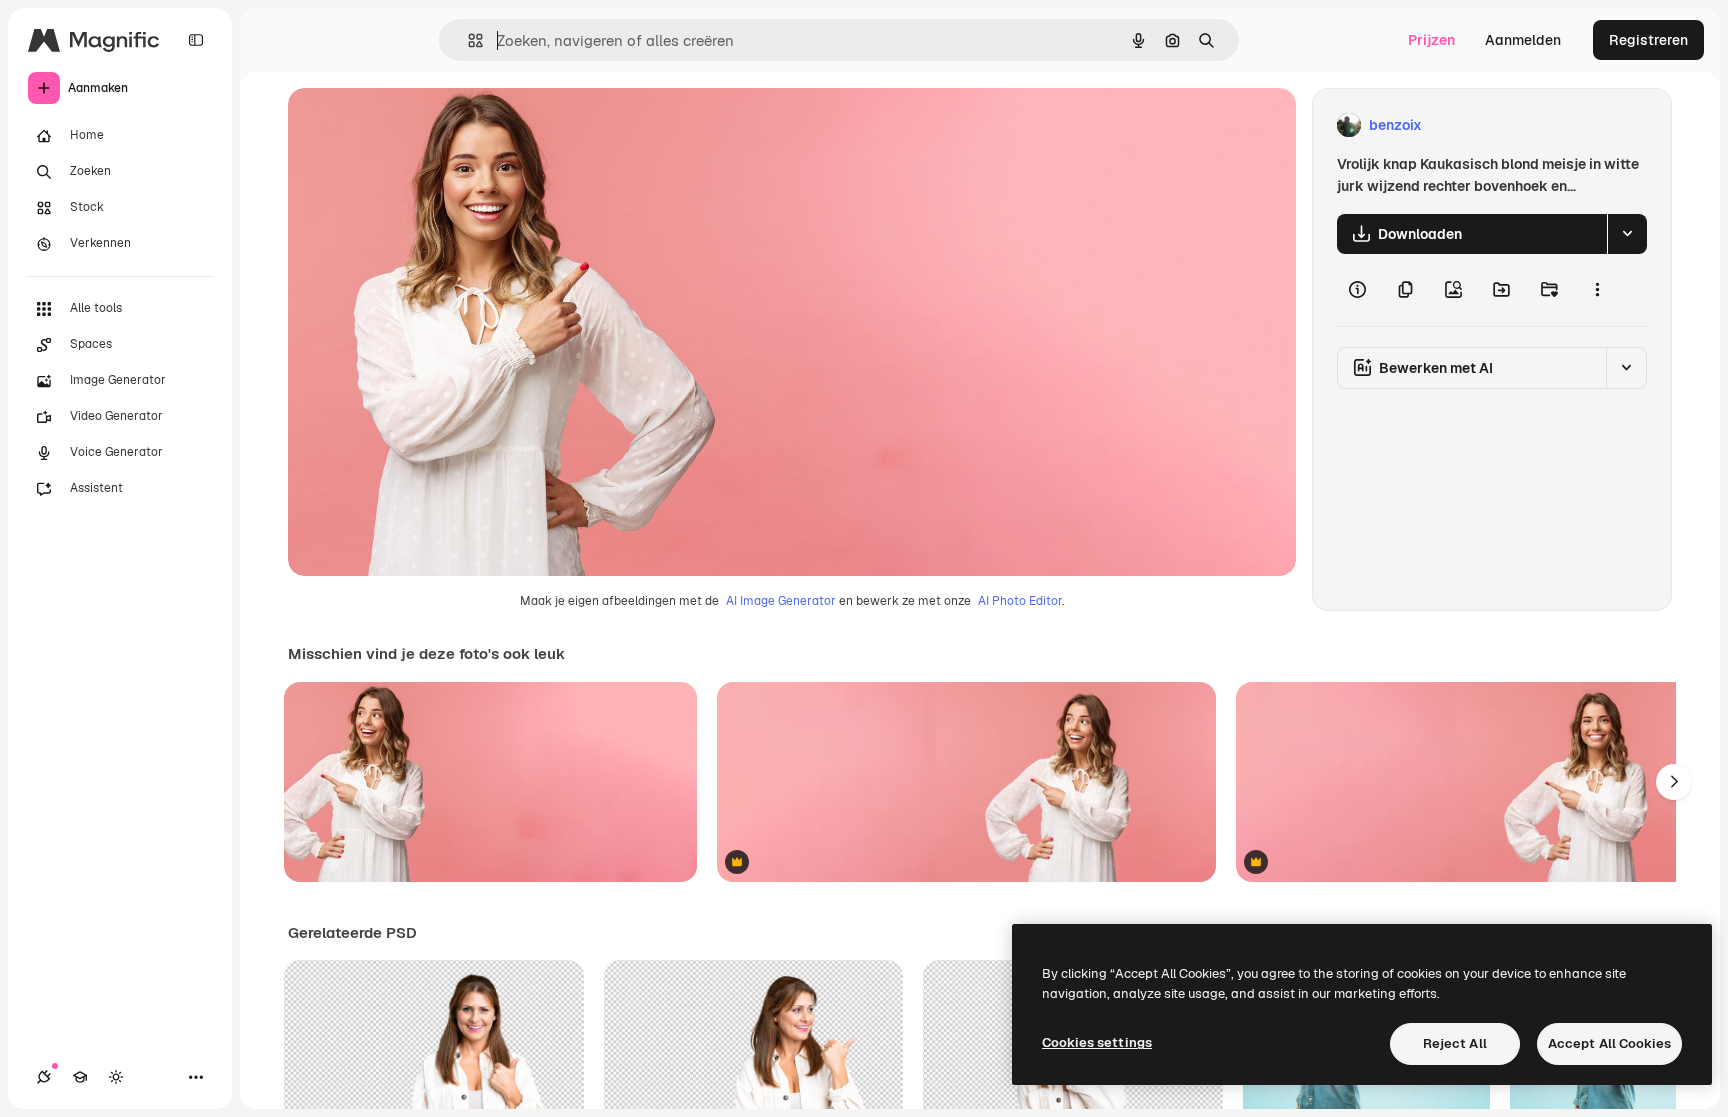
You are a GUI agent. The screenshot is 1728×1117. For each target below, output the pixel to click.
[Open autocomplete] (467, 40)
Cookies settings (1097, 1042)
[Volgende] (1674, 782)
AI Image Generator (781, 601)
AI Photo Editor (1020, 601)
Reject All (1455, 1043)
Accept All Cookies (1609, 1043)
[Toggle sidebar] (196, 40)
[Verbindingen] (44, 1077)
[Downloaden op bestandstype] (1627, 234)
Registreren (1648, 40)
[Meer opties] (1597, 290)
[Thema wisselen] (116, 1077)
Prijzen (1431, 40)
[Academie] (80, 1077)
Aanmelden (1523, 40)
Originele (419, 125)
